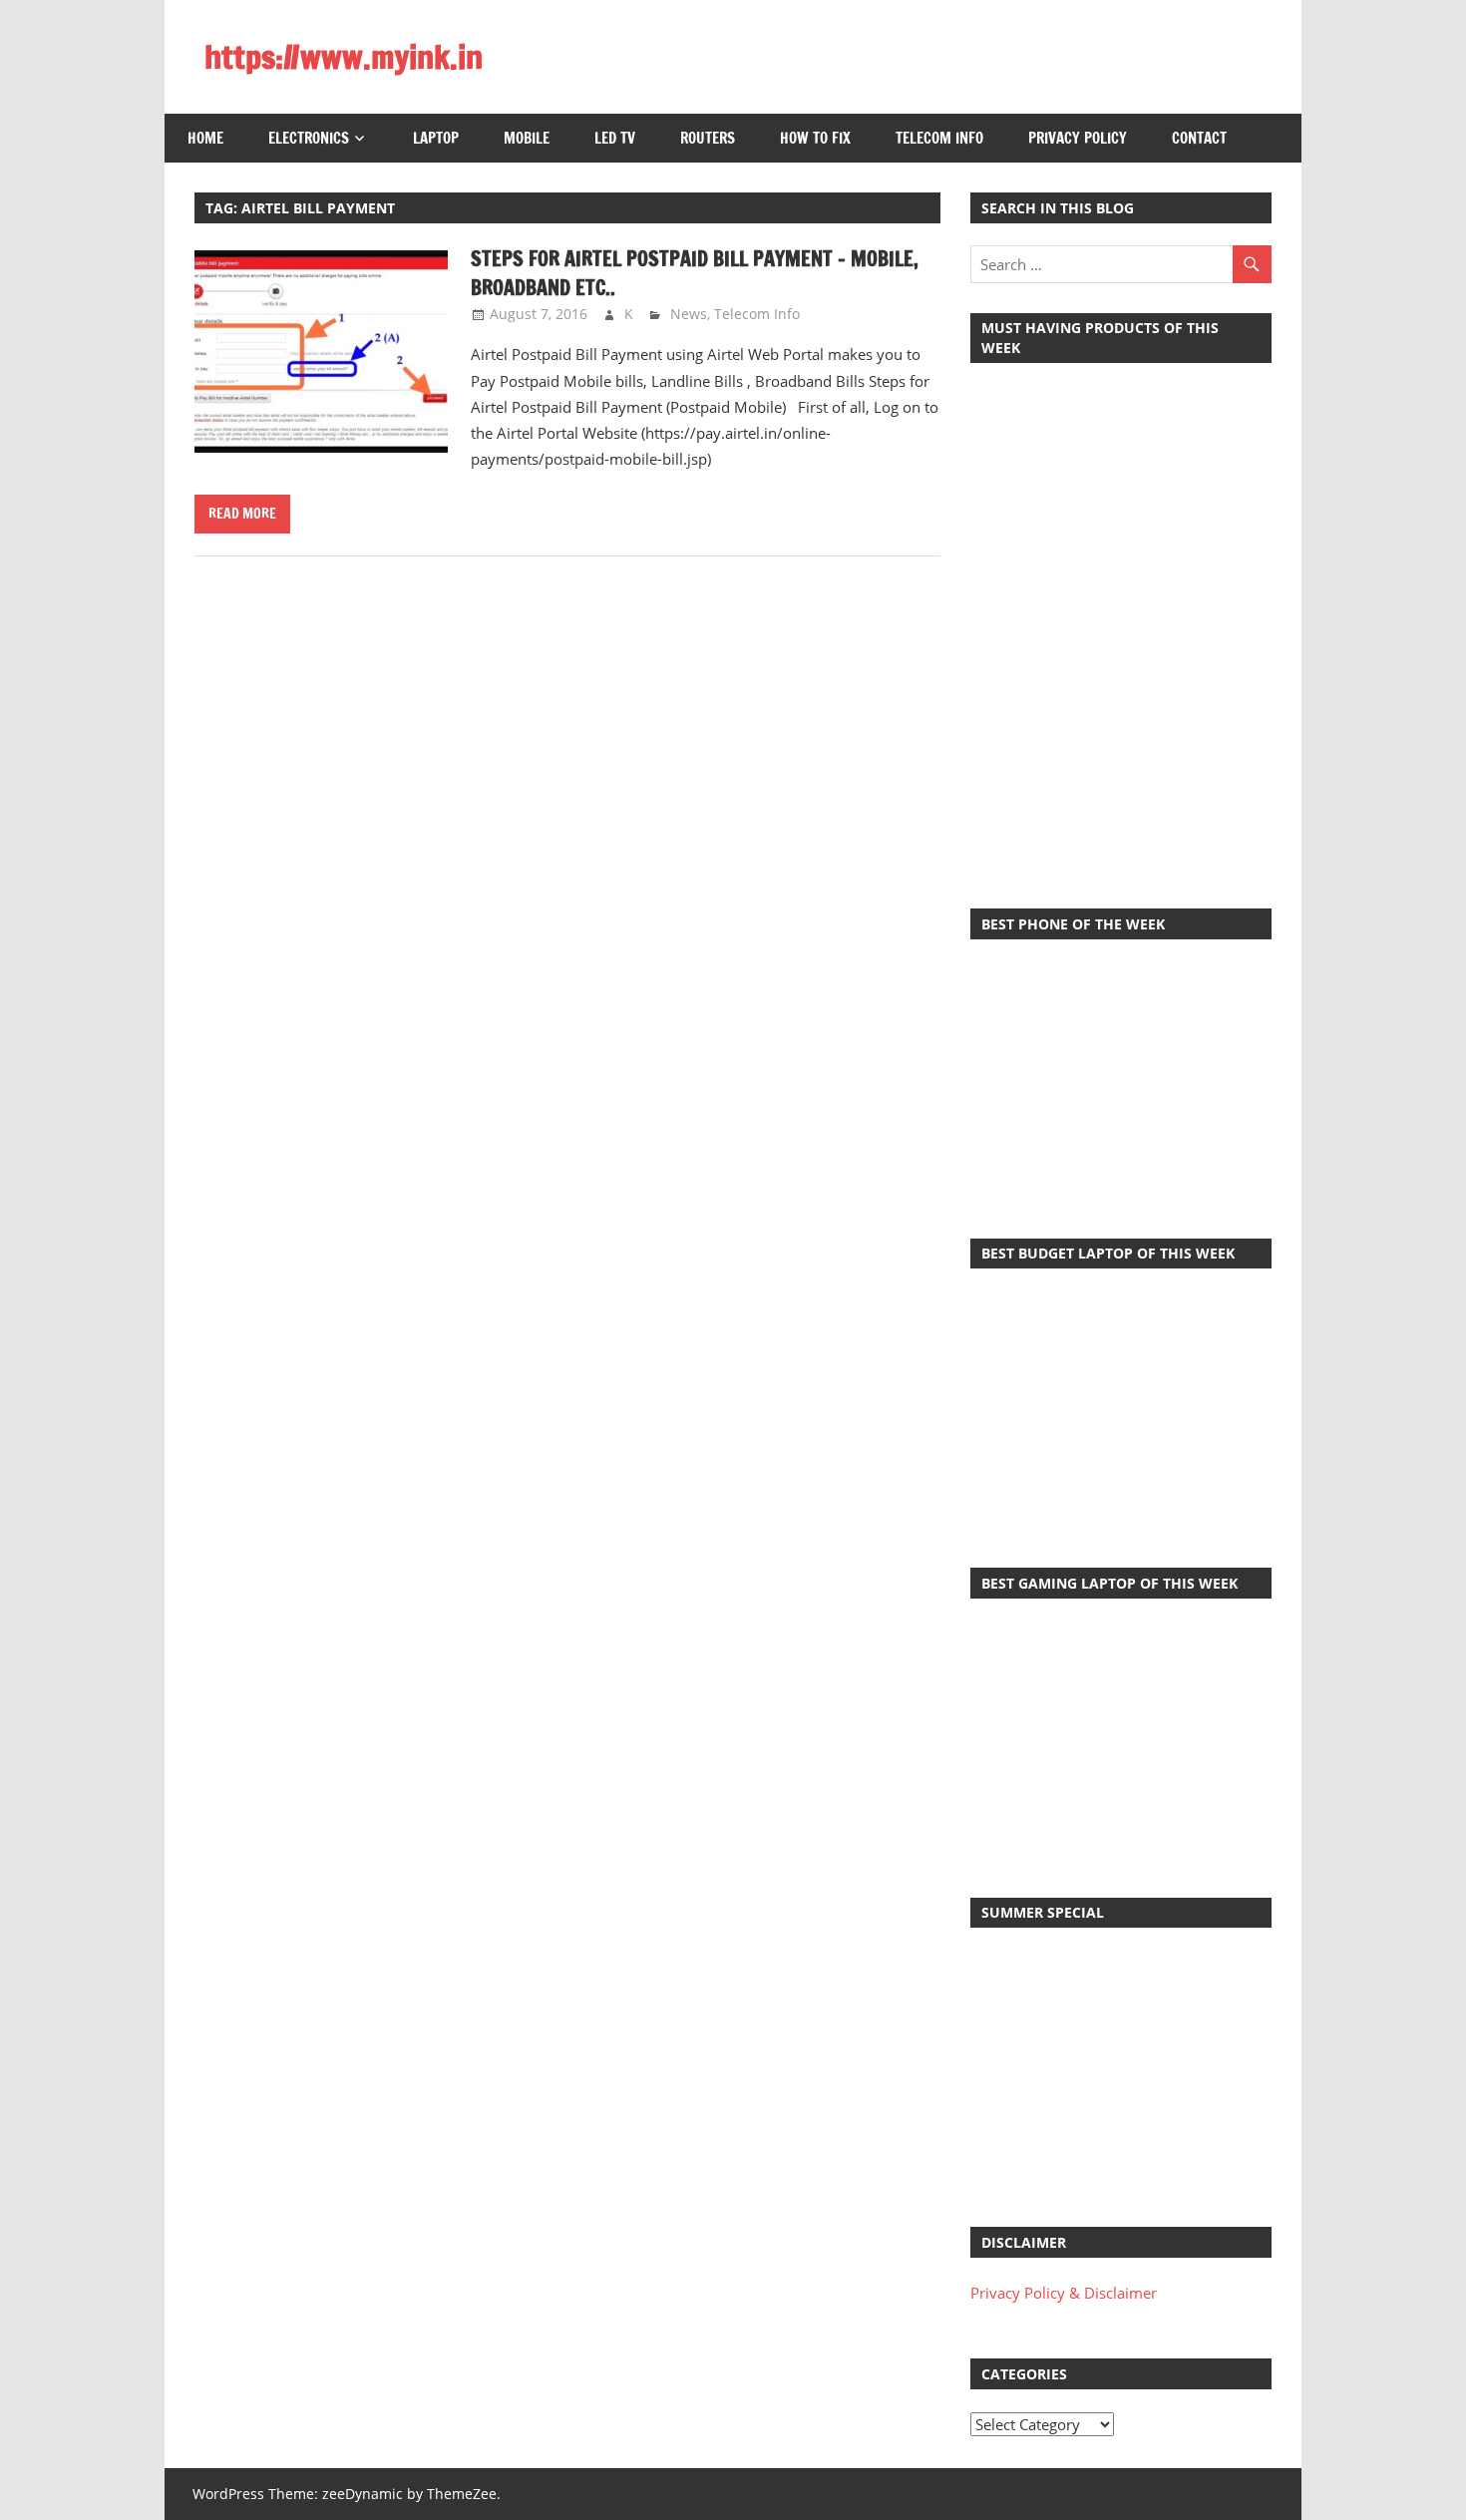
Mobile (527, 138)
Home (205, 138)
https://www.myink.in (344, 57)
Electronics (309, 138)
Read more (242, 514)
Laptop (436, 138)
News (689, 314)
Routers (708, 138)
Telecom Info (939, 138)
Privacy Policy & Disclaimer (1064, 2293)
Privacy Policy (1078, 138)
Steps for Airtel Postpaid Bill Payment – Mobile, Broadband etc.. (695, 273)
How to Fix (815, 138)
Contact (1199, 138)
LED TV (615, 138)
